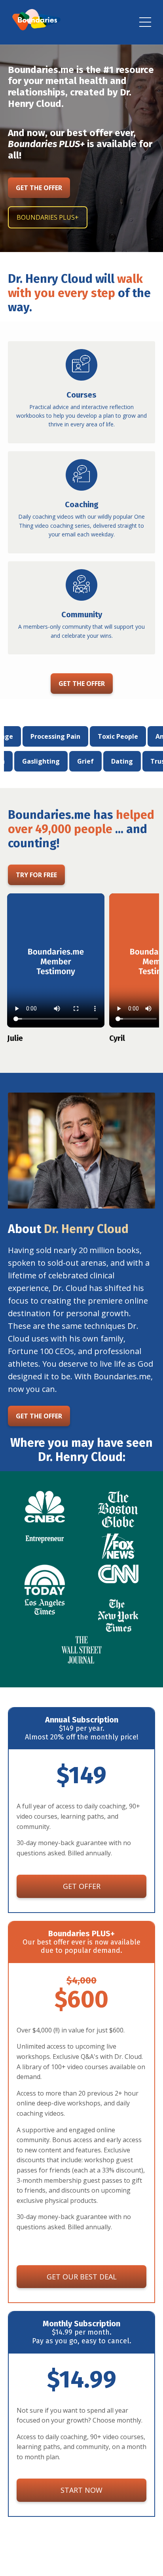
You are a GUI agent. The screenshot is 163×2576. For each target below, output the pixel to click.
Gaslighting (83, 761)
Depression (29, 761)
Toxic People (76, 736)
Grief (128, 761)
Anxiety (125, 736)
